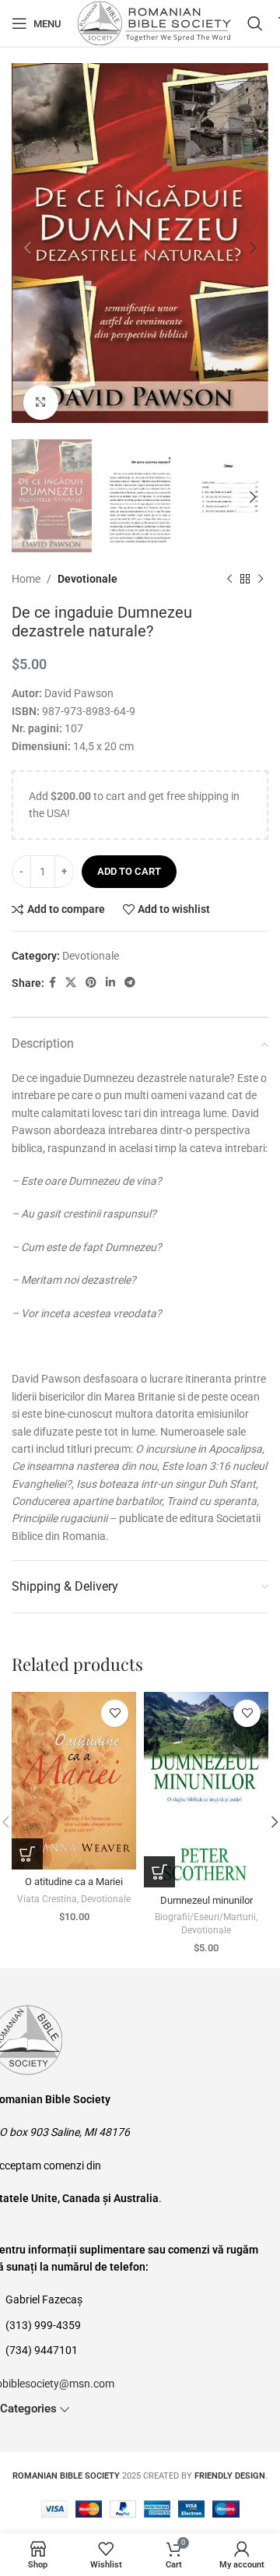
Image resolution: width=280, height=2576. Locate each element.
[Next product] (261, 579)
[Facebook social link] (52, 983)
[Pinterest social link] (91, 983)
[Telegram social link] (130, 983)
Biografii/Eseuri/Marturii (205, 1917)
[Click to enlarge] (41, 402)
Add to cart (129, 871)
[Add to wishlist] (115, 1713)
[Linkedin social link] (110, 983)
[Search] (255, 23)
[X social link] (71, 983)
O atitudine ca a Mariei (74, 1882)
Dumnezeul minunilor (206, 1900)
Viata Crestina (47, 1899)
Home (26, 579)
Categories (28, 2409)
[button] (27, 1854)
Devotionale (87, 579)
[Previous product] (229, 579)
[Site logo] (154, 23)
